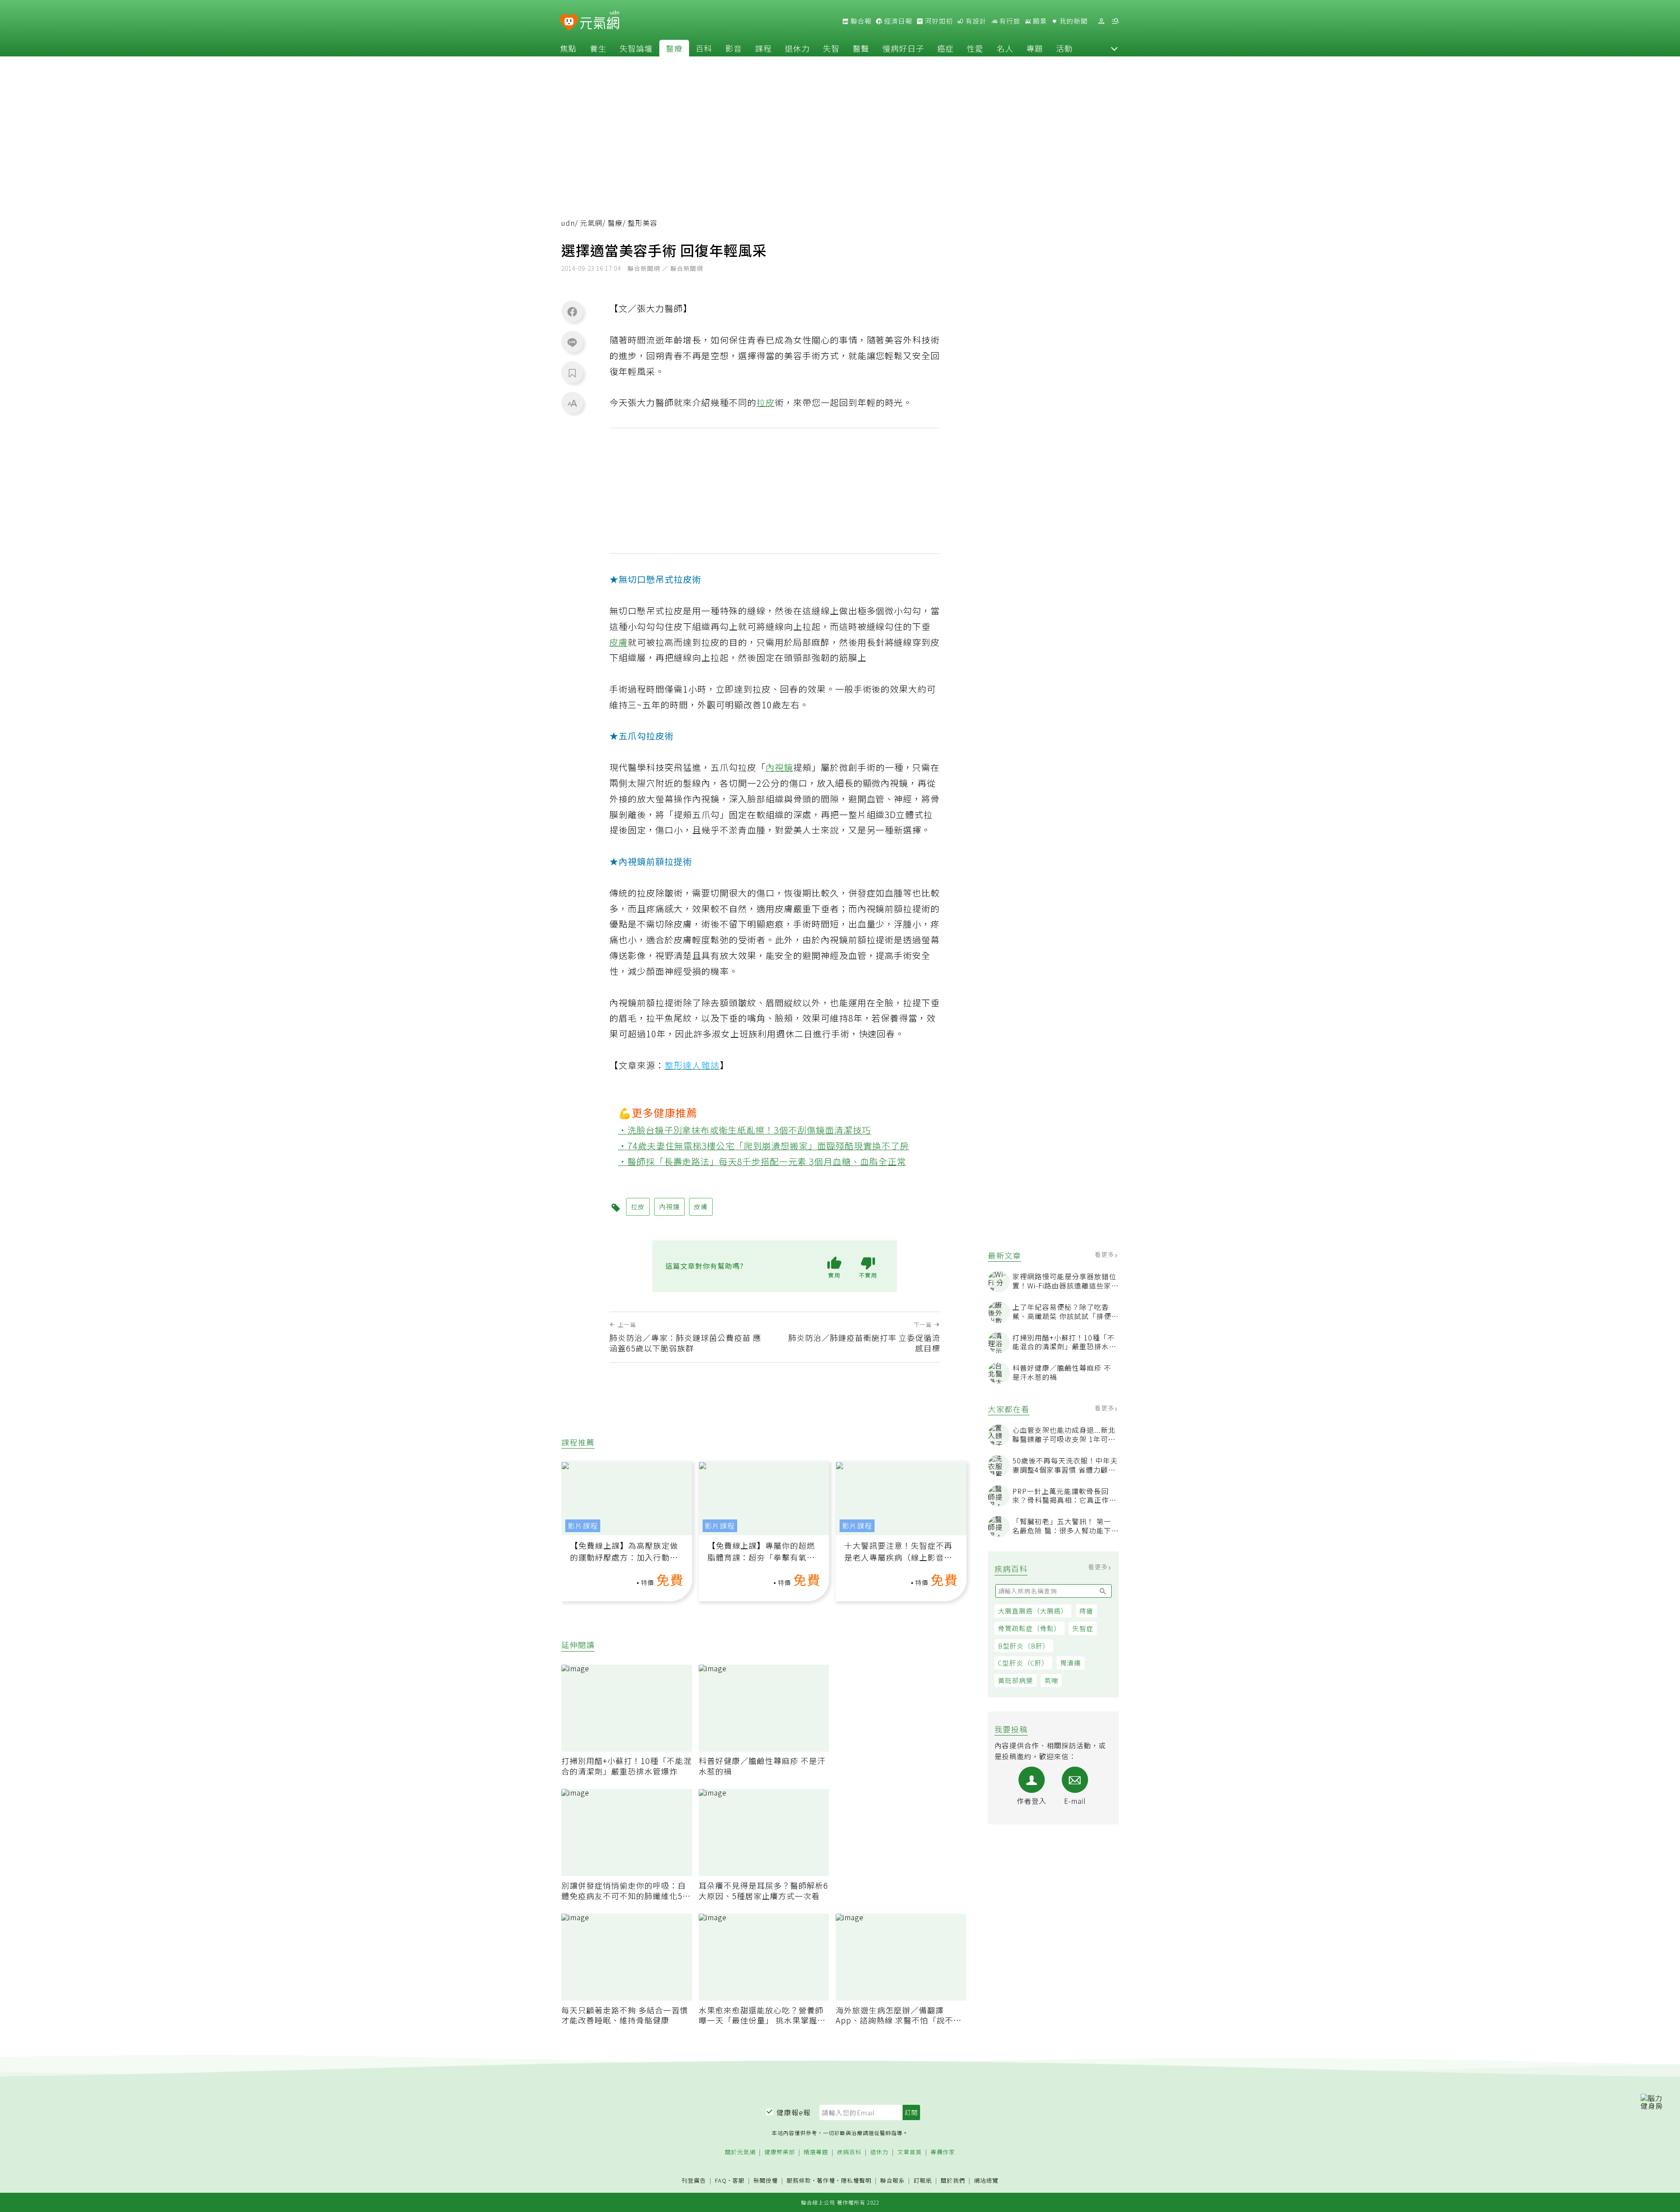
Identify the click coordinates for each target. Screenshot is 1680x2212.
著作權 (826, 2180)
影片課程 (583, 1526)
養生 (598, 48)
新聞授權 (766, 2181)
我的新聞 (1073, 21)
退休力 (797, 48)
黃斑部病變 (1015, 1680)
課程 (763, 48)
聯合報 (860, 21)
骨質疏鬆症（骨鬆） (1029, 1628)
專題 (1035, 48)
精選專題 (816, 2152)
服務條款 (799, 2180)
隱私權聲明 (856, 2180)
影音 (734, 48)
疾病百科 (849, 2152)
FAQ (721, 2180)
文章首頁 (910, 2152)
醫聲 (861, 48)
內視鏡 (779, 767)
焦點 (568, 48)
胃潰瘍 (1071, 1663)
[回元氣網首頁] (600, 21)
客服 (738, 2180)
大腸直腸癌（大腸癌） (1033, 1611)
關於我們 (953, 2181)
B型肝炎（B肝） (1024, 1646)
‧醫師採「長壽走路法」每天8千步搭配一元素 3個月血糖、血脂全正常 (762, 1161)
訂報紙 (923, 2181)
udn (568, 223)
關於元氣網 (740, 2152)
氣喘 (1051, 1680)
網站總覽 (986, 2181)
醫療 (674, 48)
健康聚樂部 (780, 2152)
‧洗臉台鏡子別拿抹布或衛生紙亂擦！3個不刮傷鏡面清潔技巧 (745, 1130)
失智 (831, 48)
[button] (1114, 48)
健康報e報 (794, 2112)
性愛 (975, 48)
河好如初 (938, 21)
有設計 (975, 21)
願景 (1039, 21)
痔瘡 (1086, 1611)
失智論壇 (636, 48)
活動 (1064, 48)
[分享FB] (572, 311)
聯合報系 (892, 2181)
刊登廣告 (694, 2181)
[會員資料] (1101, 21)
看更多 (1105, 1254)
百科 (704, 48)
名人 (1005, 48)
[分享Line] (572, 342)
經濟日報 (897, 21)
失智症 (1083, 1628)
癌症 (945, 48)
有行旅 (1009, 21)
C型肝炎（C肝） (1023, 1663)
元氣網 (591, 223)
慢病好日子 (903, 48)
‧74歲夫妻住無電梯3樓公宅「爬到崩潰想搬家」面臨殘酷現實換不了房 (764, 1146)
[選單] (1115, 21)
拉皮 (766, 402)
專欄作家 (943, 2152)
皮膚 (619, 642)
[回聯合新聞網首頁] (569, 23)
